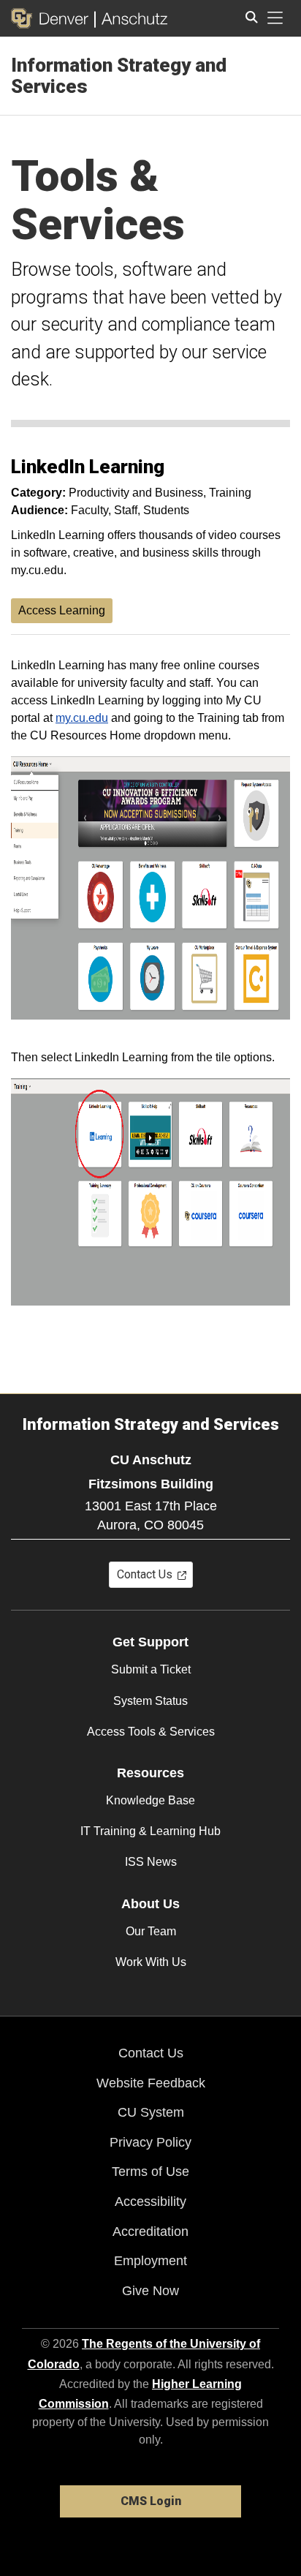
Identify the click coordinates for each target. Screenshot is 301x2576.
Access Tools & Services (151, 1732)
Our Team (151, 1931)
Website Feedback (151, 2083)
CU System (151, 2112)
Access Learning (62, 610)
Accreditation (150, 2232)
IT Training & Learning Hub (150, 1831)
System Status (150, 1701)
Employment (150, 2261)
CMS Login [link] (151, 2501)
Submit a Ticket (151, 1669)
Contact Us (151, 2053)
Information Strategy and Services (119, 76)
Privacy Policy (150, 2142)
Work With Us (151, 1962)
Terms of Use (150, 2172)
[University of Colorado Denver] (53, 18)
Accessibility (150, 2202)
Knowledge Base (150, 1800)
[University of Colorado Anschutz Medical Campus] (131, 18)
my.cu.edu (82, 718)
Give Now (150, 2291)
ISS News (151, 1862)
